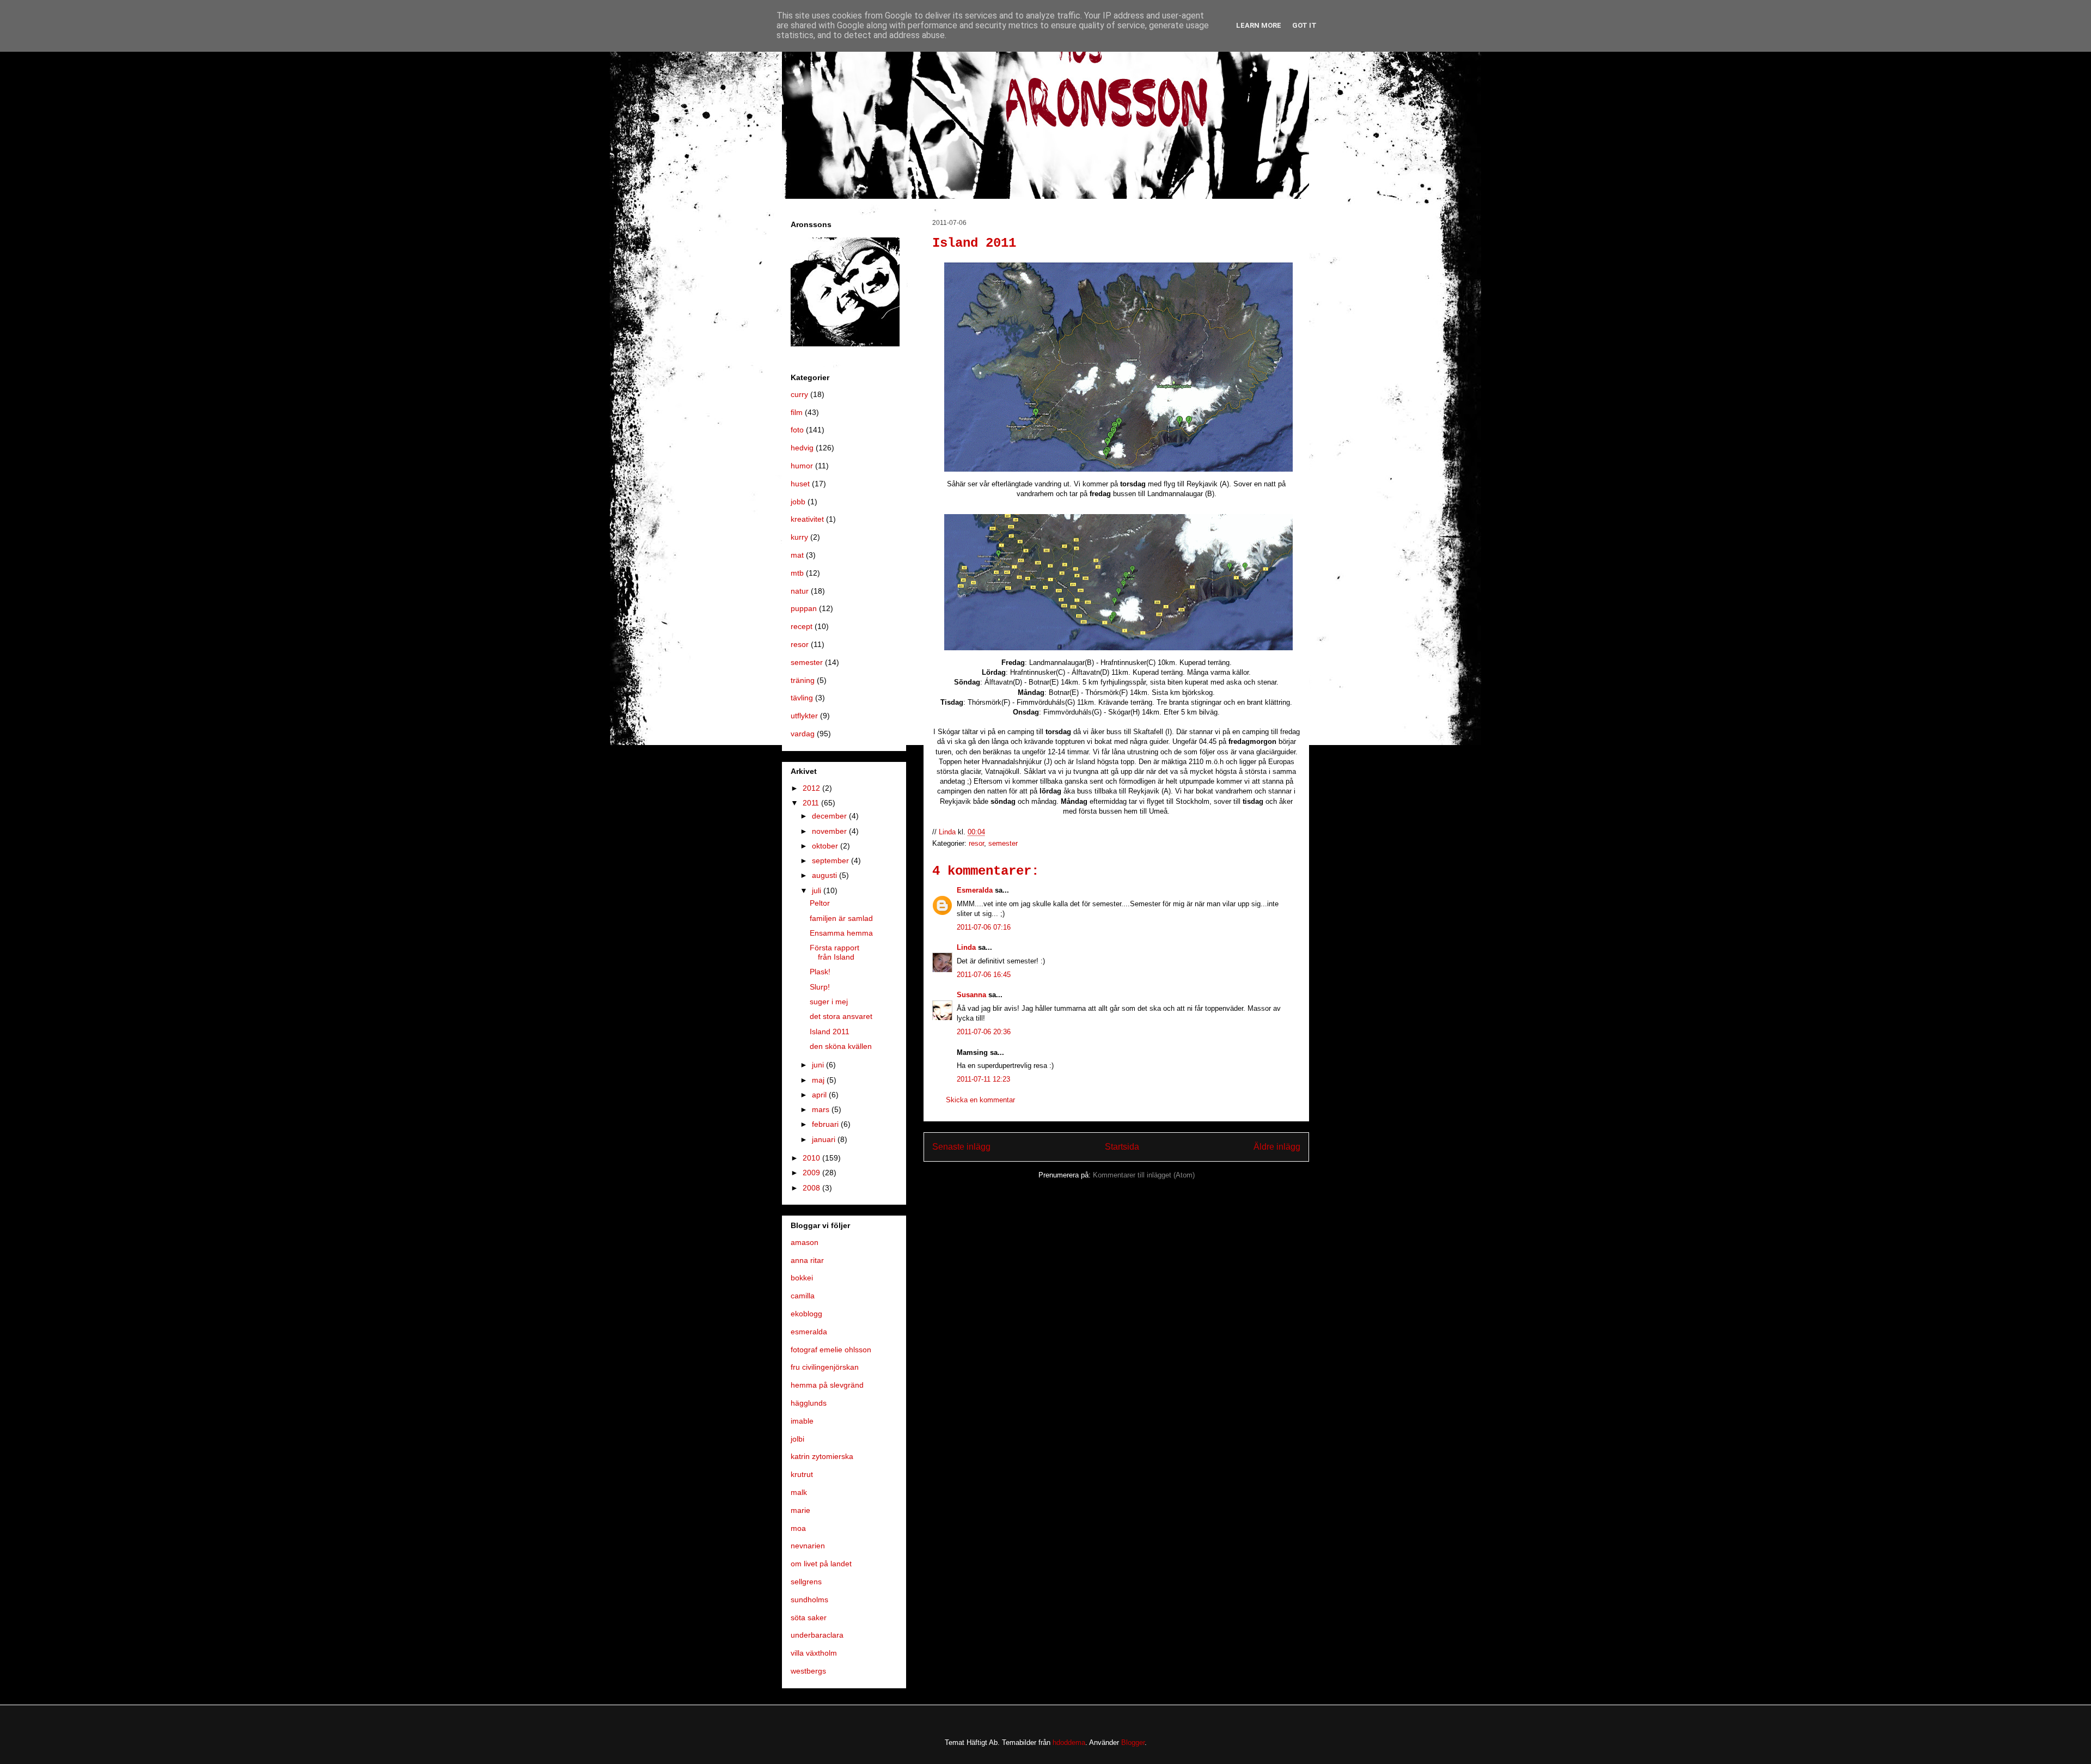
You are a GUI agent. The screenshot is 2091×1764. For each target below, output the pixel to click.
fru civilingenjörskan (825, 1367)
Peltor (820, 903)
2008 (812, 1188)
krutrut (802, 1474)
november (830, 831)
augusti (826, 875)
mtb (797, 573)
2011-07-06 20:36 (984, 1032)
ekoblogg (806, 1314)
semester (1003, 843)
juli (818, 890)
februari (826, 1124)
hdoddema (1069, 1742)
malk (799, 1492)
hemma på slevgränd (827, 1385)
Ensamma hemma (841, 933)
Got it (1304, 25)
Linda (966, 947)
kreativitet (807, 519)
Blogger (1133, 1742)
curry (799, 394)
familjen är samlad (841, 918)
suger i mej (829, 1002)
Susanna (971, 995)
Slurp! (820, 987)
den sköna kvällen (841, 1046)
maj (819, 1080)
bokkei (802, 1278)
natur (800, 591)
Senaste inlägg (961, 1147)
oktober (826, 846)
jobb (798, 502)
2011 (812, 803)
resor (976, 843)
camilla (803, 1296)
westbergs (808, 1671)
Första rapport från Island (834, 952)
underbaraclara (817, 1635)
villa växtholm (814, 1653)
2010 (812, 1158)
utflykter (804, 716)
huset (800, 484)
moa (798, 1528)
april (820, 1095)
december (830, 816)
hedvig (802, 448)
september (831, 860)
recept (802, 626)
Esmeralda (975, 890)
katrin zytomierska (822, 1456)
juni (819, 1065)
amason (805, 1242)
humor (802, 466)
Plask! (820, 972)
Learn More (1259, 25)
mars (822, 1109)
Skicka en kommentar (980, 1100)
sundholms (809, 1600)
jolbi (797, 1439)
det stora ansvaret (841, 1016)
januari (825, 1139)
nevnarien (808, 1546)
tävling (802, 698)
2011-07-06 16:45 (984, 975)
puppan (804, 608)
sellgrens (806, 1582)
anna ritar (807, 1260)
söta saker (809, 1617)
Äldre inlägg (1277, 1147)
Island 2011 (830, 1031)
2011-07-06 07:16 (984, 927)
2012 (812, 788)
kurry (799, 537)
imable (802, 1421)
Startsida (1122, 1147)
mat (797, 555)
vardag (803, 734)
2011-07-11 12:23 (983, 1079)
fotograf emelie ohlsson (831, 1350)
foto (797, 430)
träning (803, 680)
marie (800, 1510)
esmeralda (809, 1332)
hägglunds (809, 1403)
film (797, 412)
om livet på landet (821, 1564)
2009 (812, 1173)
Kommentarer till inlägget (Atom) (1144, 1175)
